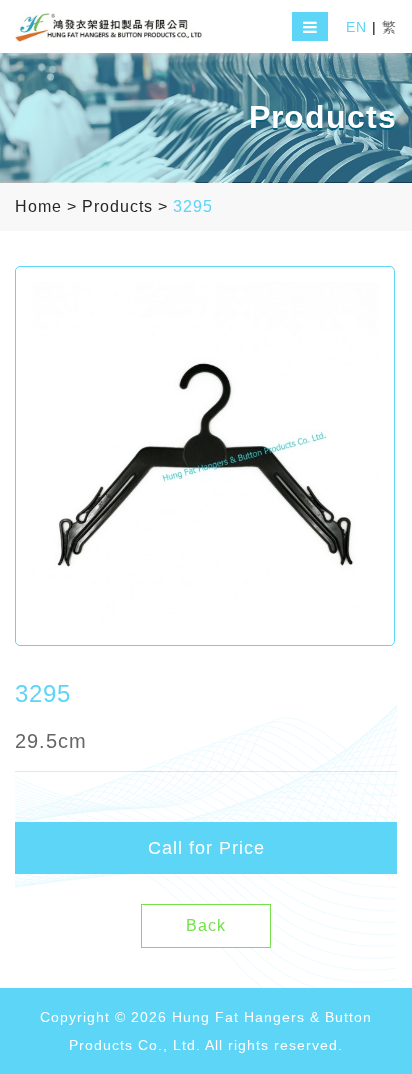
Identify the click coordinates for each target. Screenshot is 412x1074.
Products (117, 206)
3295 (193, 206)
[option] (205, 456)
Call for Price (206, 848)
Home (38, 206)
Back (206, 925)
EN (356, 27)
